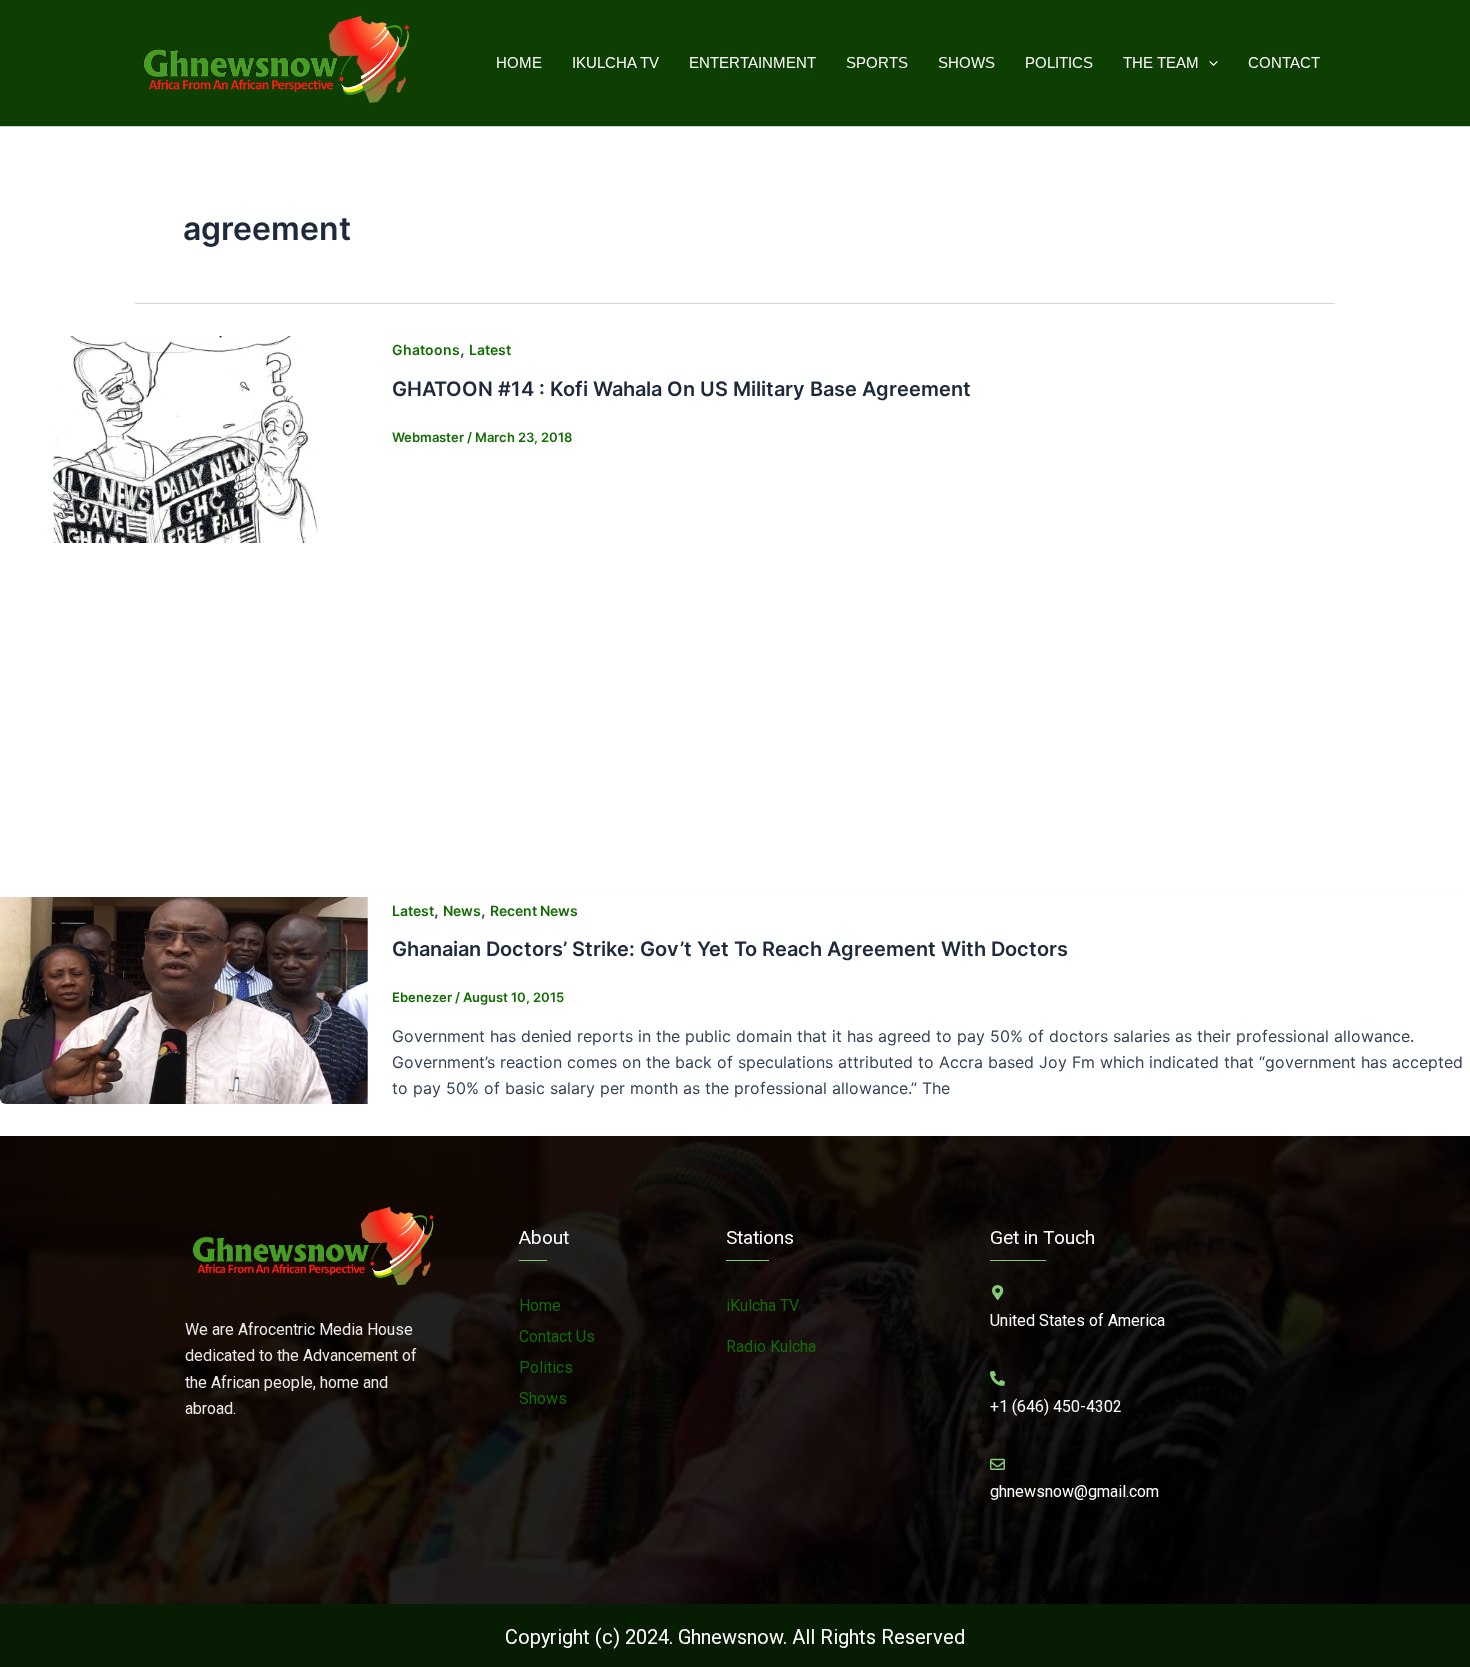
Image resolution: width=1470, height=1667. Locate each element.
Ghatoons (426, 349)
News (462, 910)
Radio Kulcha (771, 1346)
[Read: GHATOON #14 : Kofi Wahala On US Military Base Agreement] (184, 438)
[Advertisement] (735, 725)
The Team (1161, 62)
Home (519, 62)
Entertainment (752, 62)
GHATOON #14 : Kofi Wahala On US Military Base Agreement (681, 389)
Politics (1059, 62)
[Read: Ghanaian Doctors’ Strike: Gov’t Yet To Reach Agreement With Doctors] (184, 999)
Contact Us (557, 1336)
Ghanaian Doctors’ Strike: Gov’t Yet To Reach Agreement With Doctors (730, 949)
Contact (1284, 62)
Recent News (534, 910)
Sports (877, 62)
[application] (1208, 63)
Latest (490, 349)
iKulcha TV (615, 62)
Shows (966, 62)
